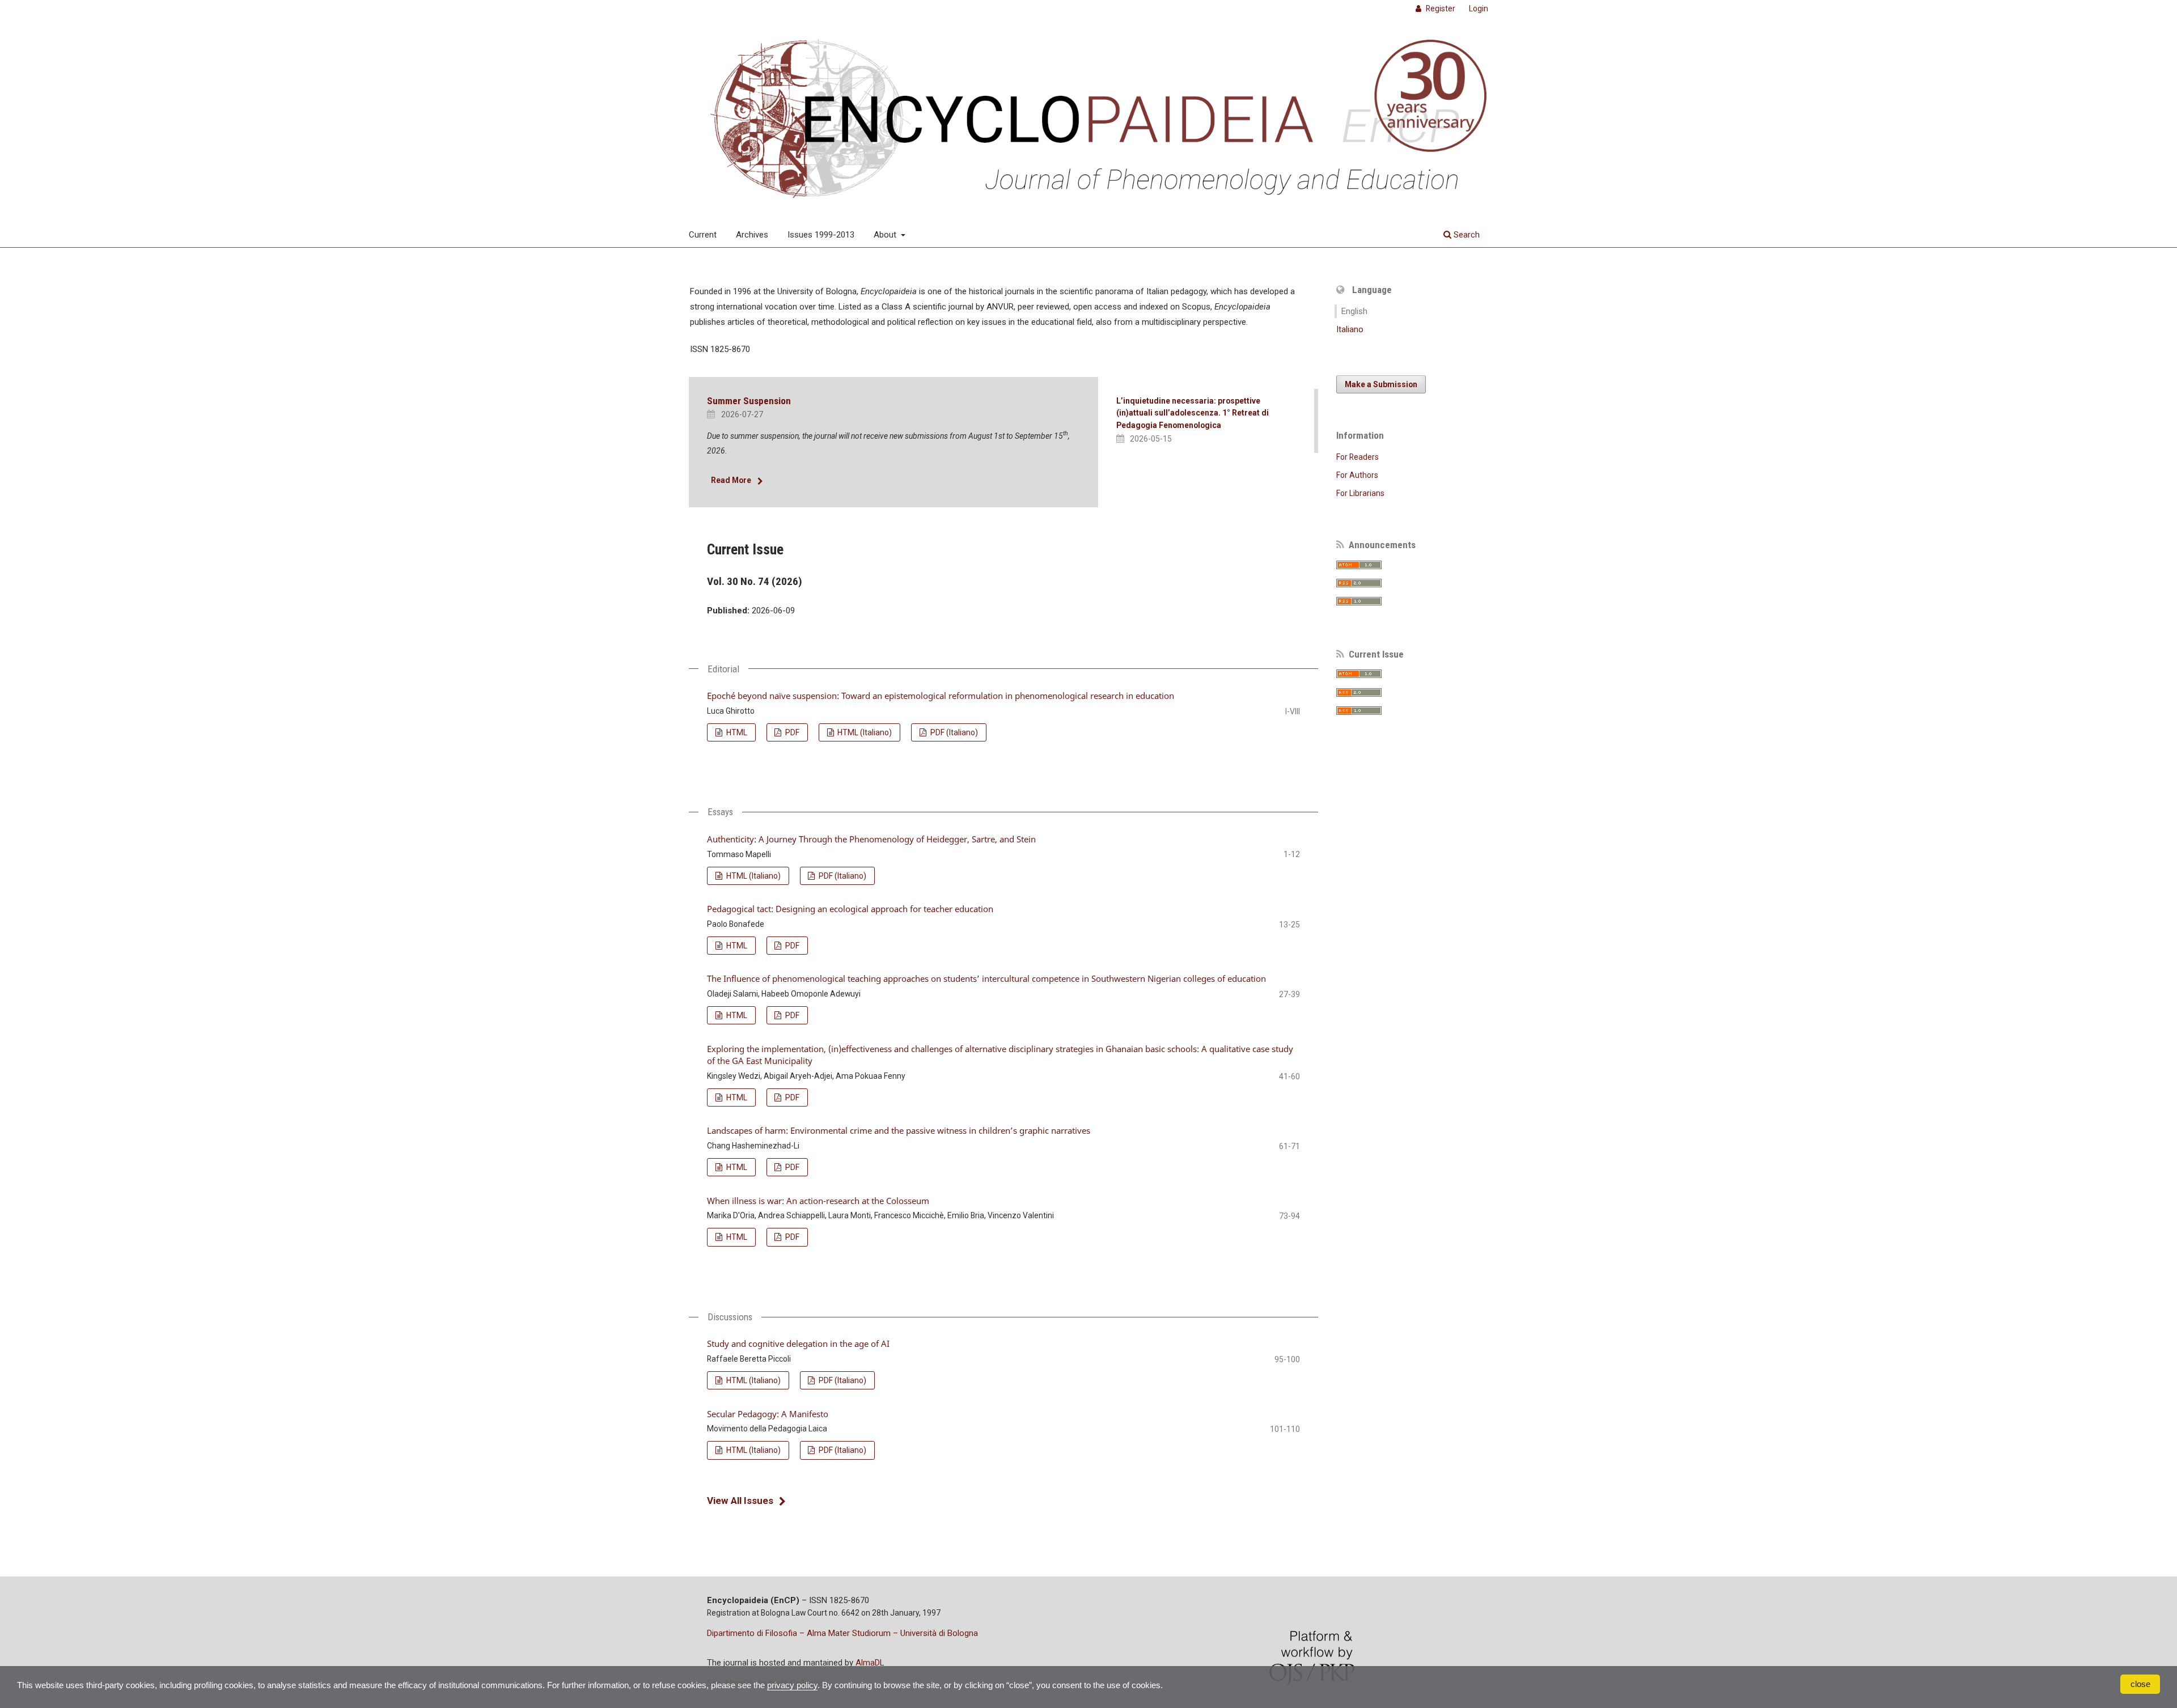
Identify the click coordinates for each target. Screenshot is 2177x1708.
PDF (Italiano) (953, 732)
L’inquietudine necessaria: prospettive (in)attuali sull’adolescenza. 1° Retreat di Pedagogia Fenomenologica (1193, 413)
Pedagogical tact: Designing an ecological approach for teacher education (850, 909)
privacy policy (792, 1685)
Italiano (1350, 329)
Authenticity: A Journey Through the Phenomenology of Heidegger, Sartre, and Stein (871, 839)
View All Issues (740, 1501)
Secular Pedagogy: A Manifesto (768, 1414)
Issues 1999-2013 (821, 235)
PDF (791, 732)
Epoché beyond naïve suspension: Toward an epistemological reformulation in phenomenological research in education (941, 696)
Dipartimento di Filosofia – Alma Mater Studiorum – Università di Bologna (842, 1633)
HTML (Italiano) (864, 732)
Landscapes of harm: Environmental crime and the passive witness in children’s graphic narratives (899, 1130)
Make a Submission (1381, 384)
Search (1466, 235)
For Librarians (1360, 493)
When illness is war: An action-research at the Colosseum (818, 1201)
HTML (736, 732)
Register (1440, 9)
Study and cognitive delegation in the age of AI (798, 1343)
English (1354, 311)
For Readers (1358, 457)
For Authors (1357, 475)
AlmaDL (870, 1663)
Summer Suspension (749, 401)
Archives (752, 235)
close (2140, 1684)
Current (703, 235)
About (886, 235)
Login (1479, 9)
